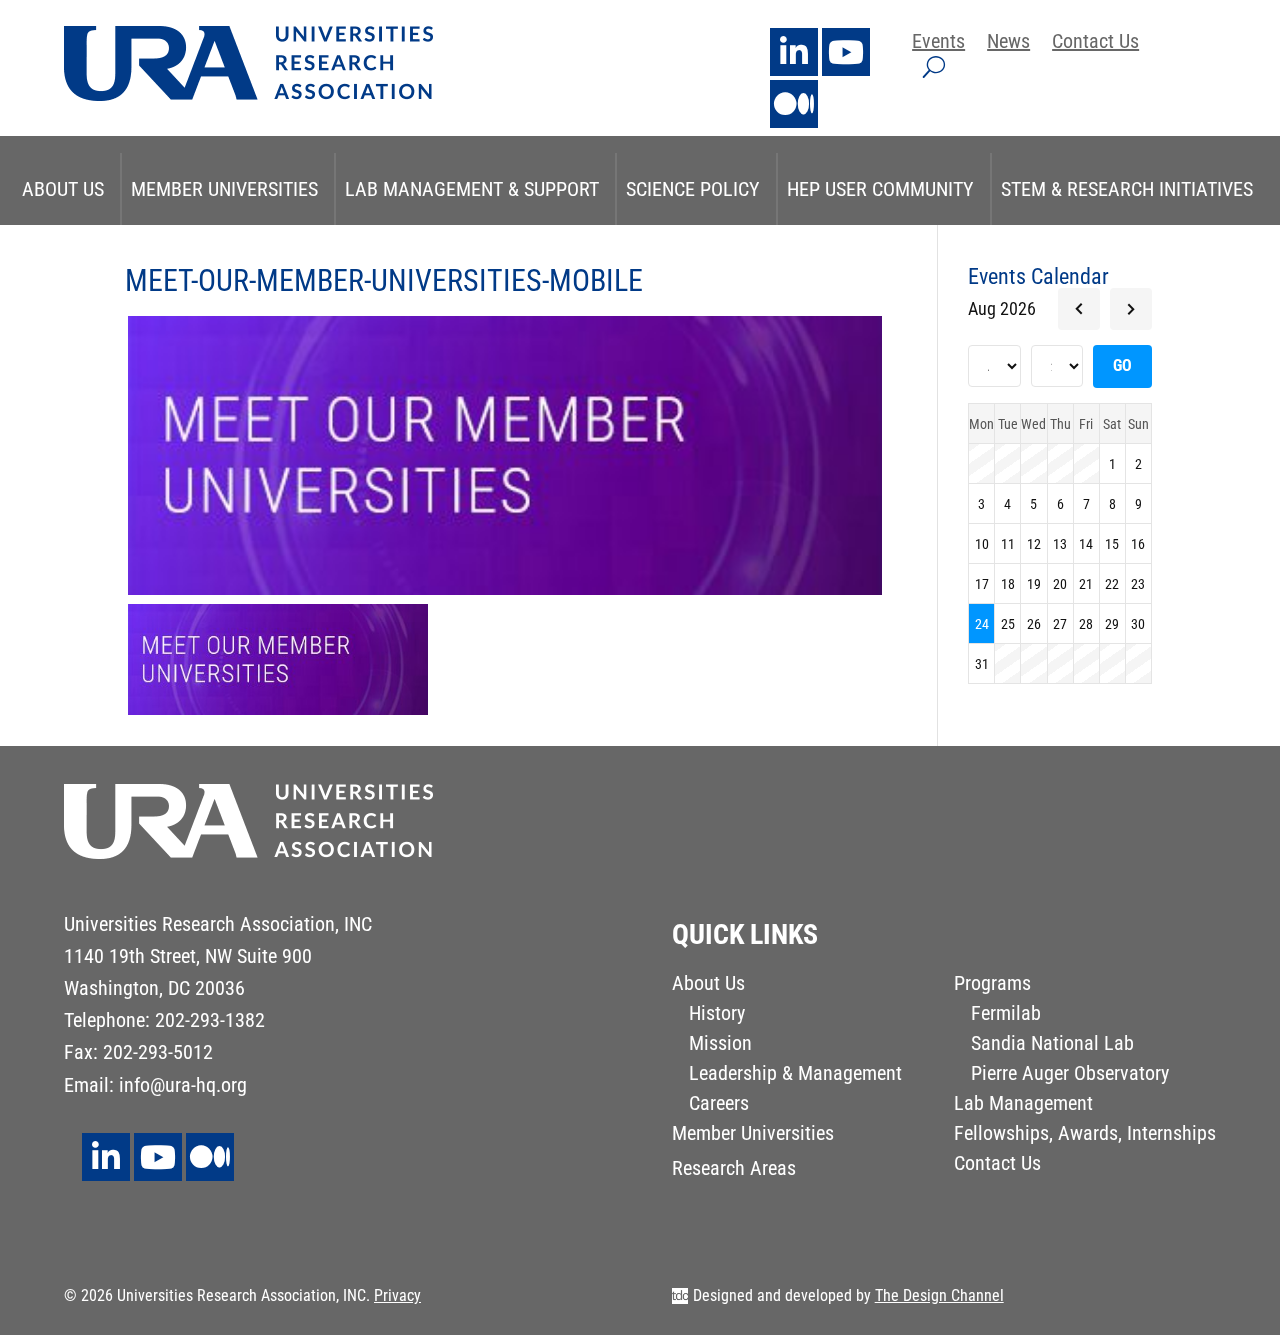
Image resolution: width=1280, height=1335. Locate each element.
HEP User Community (880, 189)
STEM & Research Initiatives (1127, 189)
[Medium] (794, 104)
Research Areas (734, 1170)
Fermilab (1006, 1015)
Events (938, 43)
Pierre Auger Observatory (1070, 1075)
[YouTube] (846, 52)
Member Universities (224, 189)
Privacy (397, 1295)
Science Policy (693, 189)
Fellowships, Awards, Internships (1085, 1135)
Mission (720, 1045)
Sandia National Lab (1052, 1045)
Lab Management (1023, 1105)
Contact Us (1095, 43)
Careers (719, 1105)
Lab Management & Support (472, 189)
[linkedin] (794, 52)
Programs (992, 985)
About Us (63, 189)
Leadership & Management (795, 1075)
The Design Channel (939, 1295)
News (1008, 43)
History (717, 1015)
